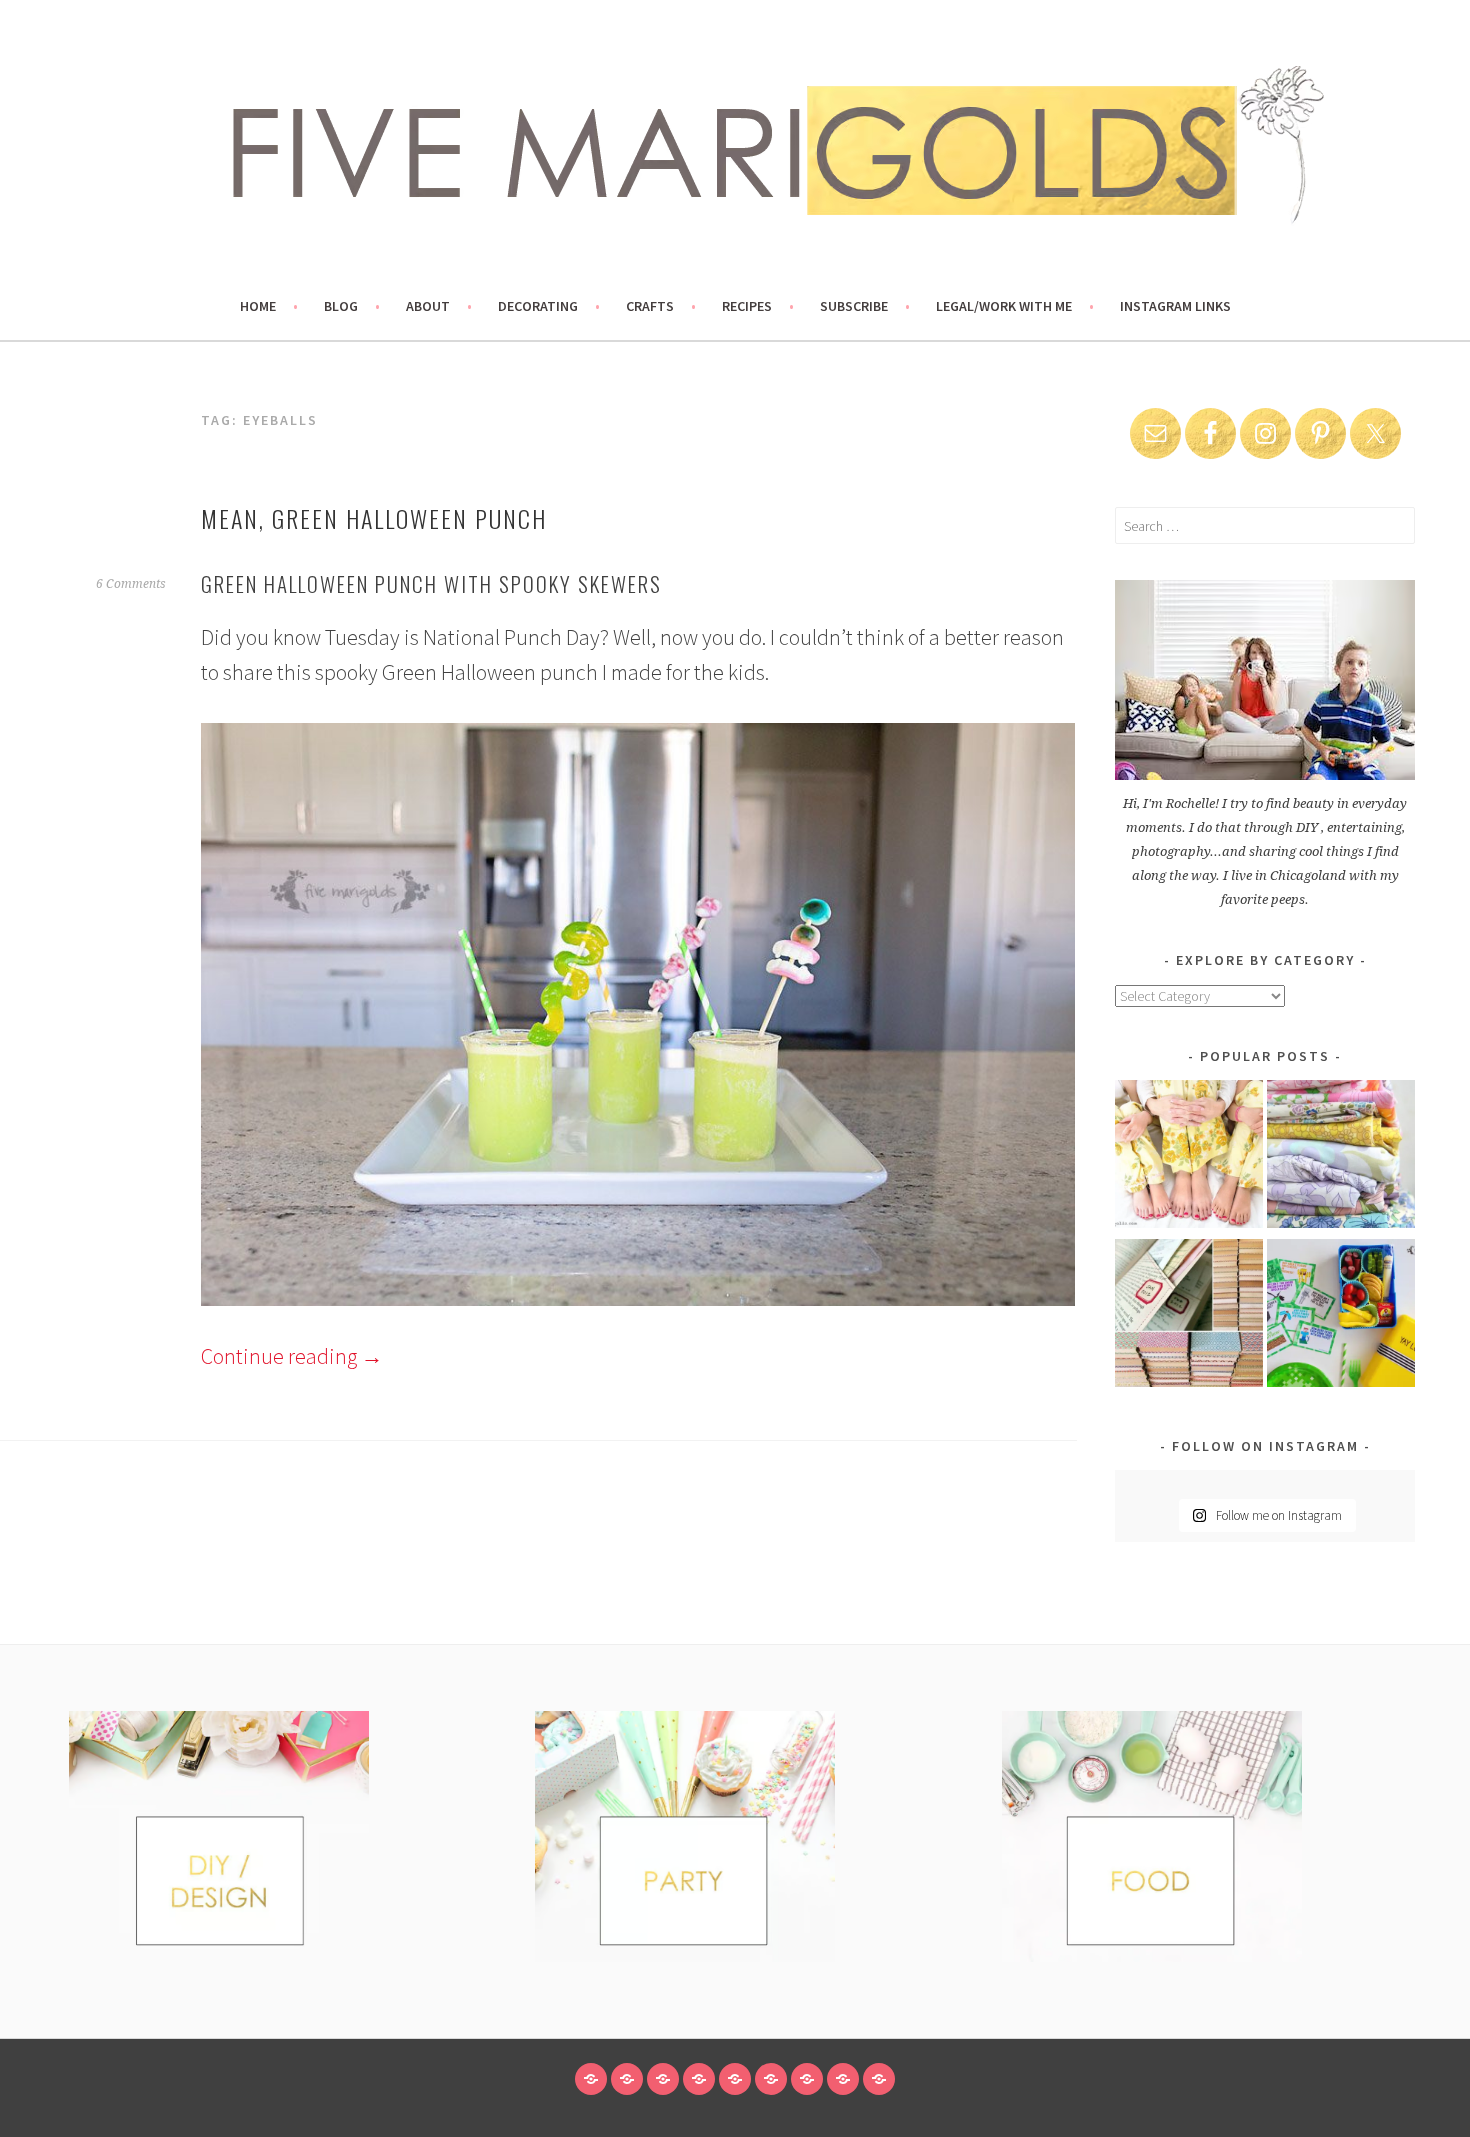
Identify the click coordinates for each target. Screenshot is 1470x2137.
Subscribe (854, 306)
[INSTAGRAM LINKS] (879, 2079)
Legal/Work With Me (1004, 306)
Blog (341, 306)
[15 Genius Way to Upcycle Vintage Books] (1189, 1316)
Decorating (538, 306)
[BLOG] (627, 2079)
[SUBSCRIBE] (807, 2079)
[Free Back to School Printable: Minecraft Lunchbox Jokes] (1341, 1316)
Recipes (747, 306)
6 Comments (131, 584)
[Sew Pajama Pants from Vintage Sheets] (1189, 1157)
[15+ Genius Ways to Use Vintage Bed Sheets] (1341, 1157)
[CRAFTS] (735, 2079)
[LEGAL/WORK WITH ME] (843, 2079)
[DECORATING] (699, 2079)
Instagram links (1175, 306)
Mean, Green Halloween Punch (374, 518)
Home (258, 306)
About (428, 306)
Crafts (650, 306)
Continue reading (292, 1356)
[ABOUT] (663, 2079)
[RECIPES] (771, 2079)
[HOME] (591, 2079)
